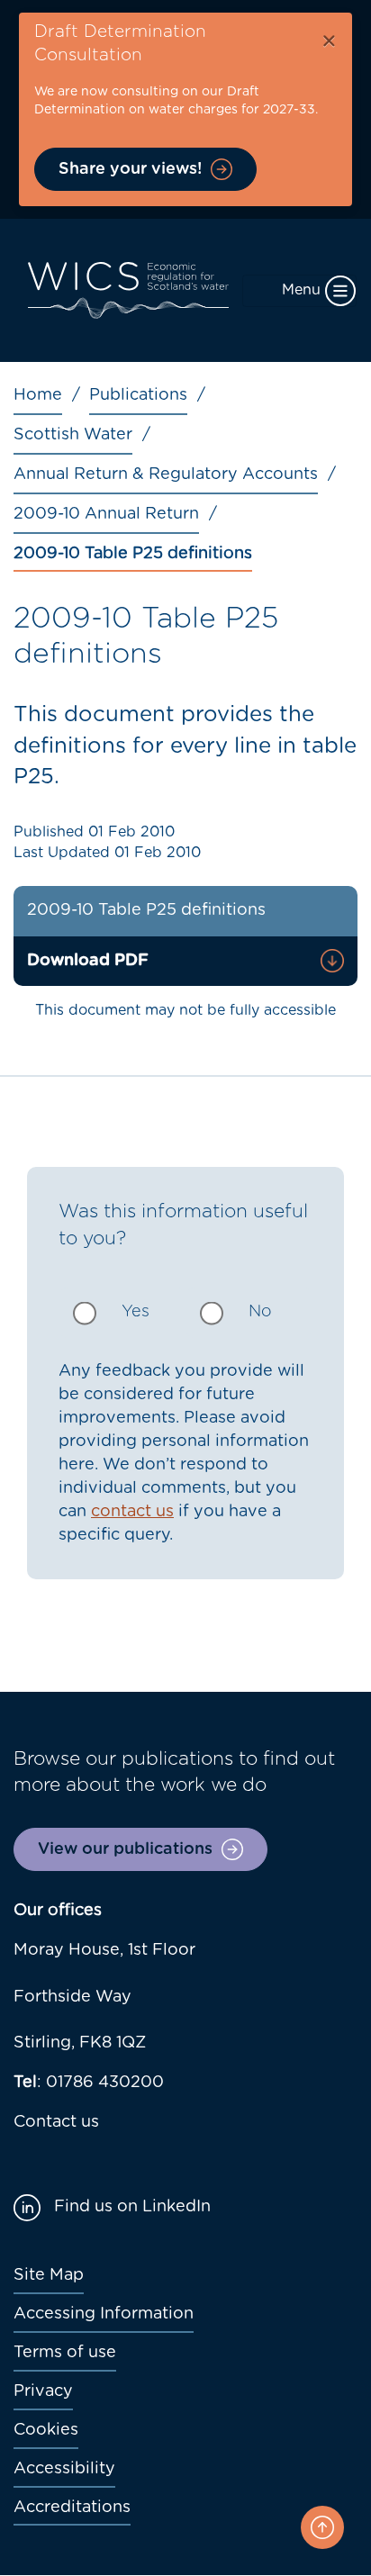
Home (38, 395)
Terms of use (65, 2353)
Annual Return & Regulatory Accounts (166, 475)
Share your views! (130, 169)
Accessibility (64, 2469)
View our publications (125, 1849)
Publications (138, 395)
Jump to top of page (322, 2527)
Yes (136, 1312)
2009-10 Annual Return (106, 514)
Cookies (46, 2430)
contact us (132, 1512)
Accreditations (72, 2508)
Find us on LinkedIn (132, 2207)
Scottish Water (73, 435)
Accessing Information (104, 2314)
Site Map (49, 2275)
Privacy (43, 2391)
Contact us (56, 2122)
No (260, 1312)
